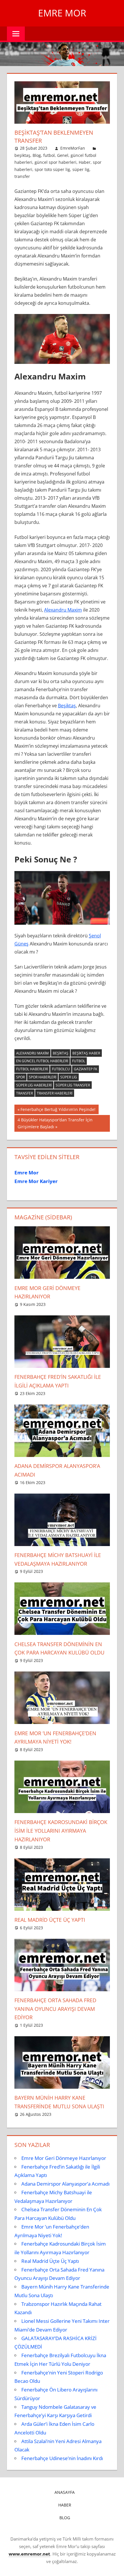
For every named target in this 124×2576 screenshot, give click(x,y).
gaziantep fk (86, 1069)
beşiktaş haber (86, 1053)
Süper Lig (69, 1077)
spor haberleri (43, 1077)
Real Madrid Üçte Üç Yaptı (50, 1920)
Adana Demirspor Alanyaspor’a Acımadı (65, 2184)
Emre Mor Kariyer (36, 1181)
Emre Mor (62, 13)
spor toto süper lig (52, 169)
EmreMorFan (73, 148)
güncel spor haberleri (56, 162)
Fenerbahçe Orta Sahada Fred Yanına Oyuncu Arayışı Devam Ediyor (55, 2009)
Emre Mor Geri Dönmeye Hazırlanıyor (64, 2158)
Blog (37, 155)
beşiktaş (22, 155)
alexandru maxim (32, 1053)
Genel (63, 155)
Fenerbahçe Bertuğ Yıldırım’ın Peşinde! (58, 1110)
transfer (22, 176)
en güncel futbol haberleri (42, 1061)
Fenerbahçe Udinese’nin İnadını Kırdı (62, 2458)
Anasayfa (65, 2492)
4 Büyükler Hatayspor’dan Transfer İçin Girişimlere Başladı (55, 1123)
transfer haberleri (55, 1093)
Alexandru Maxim (63, 610)
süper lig (81, 169)
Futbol (79, 1061)
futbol (49, 155)
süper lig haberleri (34, 1085)
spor (20, 1077)
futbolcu (61, 1069)
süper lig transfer (73, 1085)
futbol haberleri (32, 1069)
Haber (85, 162)
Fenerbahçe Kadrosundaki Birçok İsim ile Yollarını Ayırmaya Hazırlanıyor (61, 1831)
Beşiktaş (67, 706)
